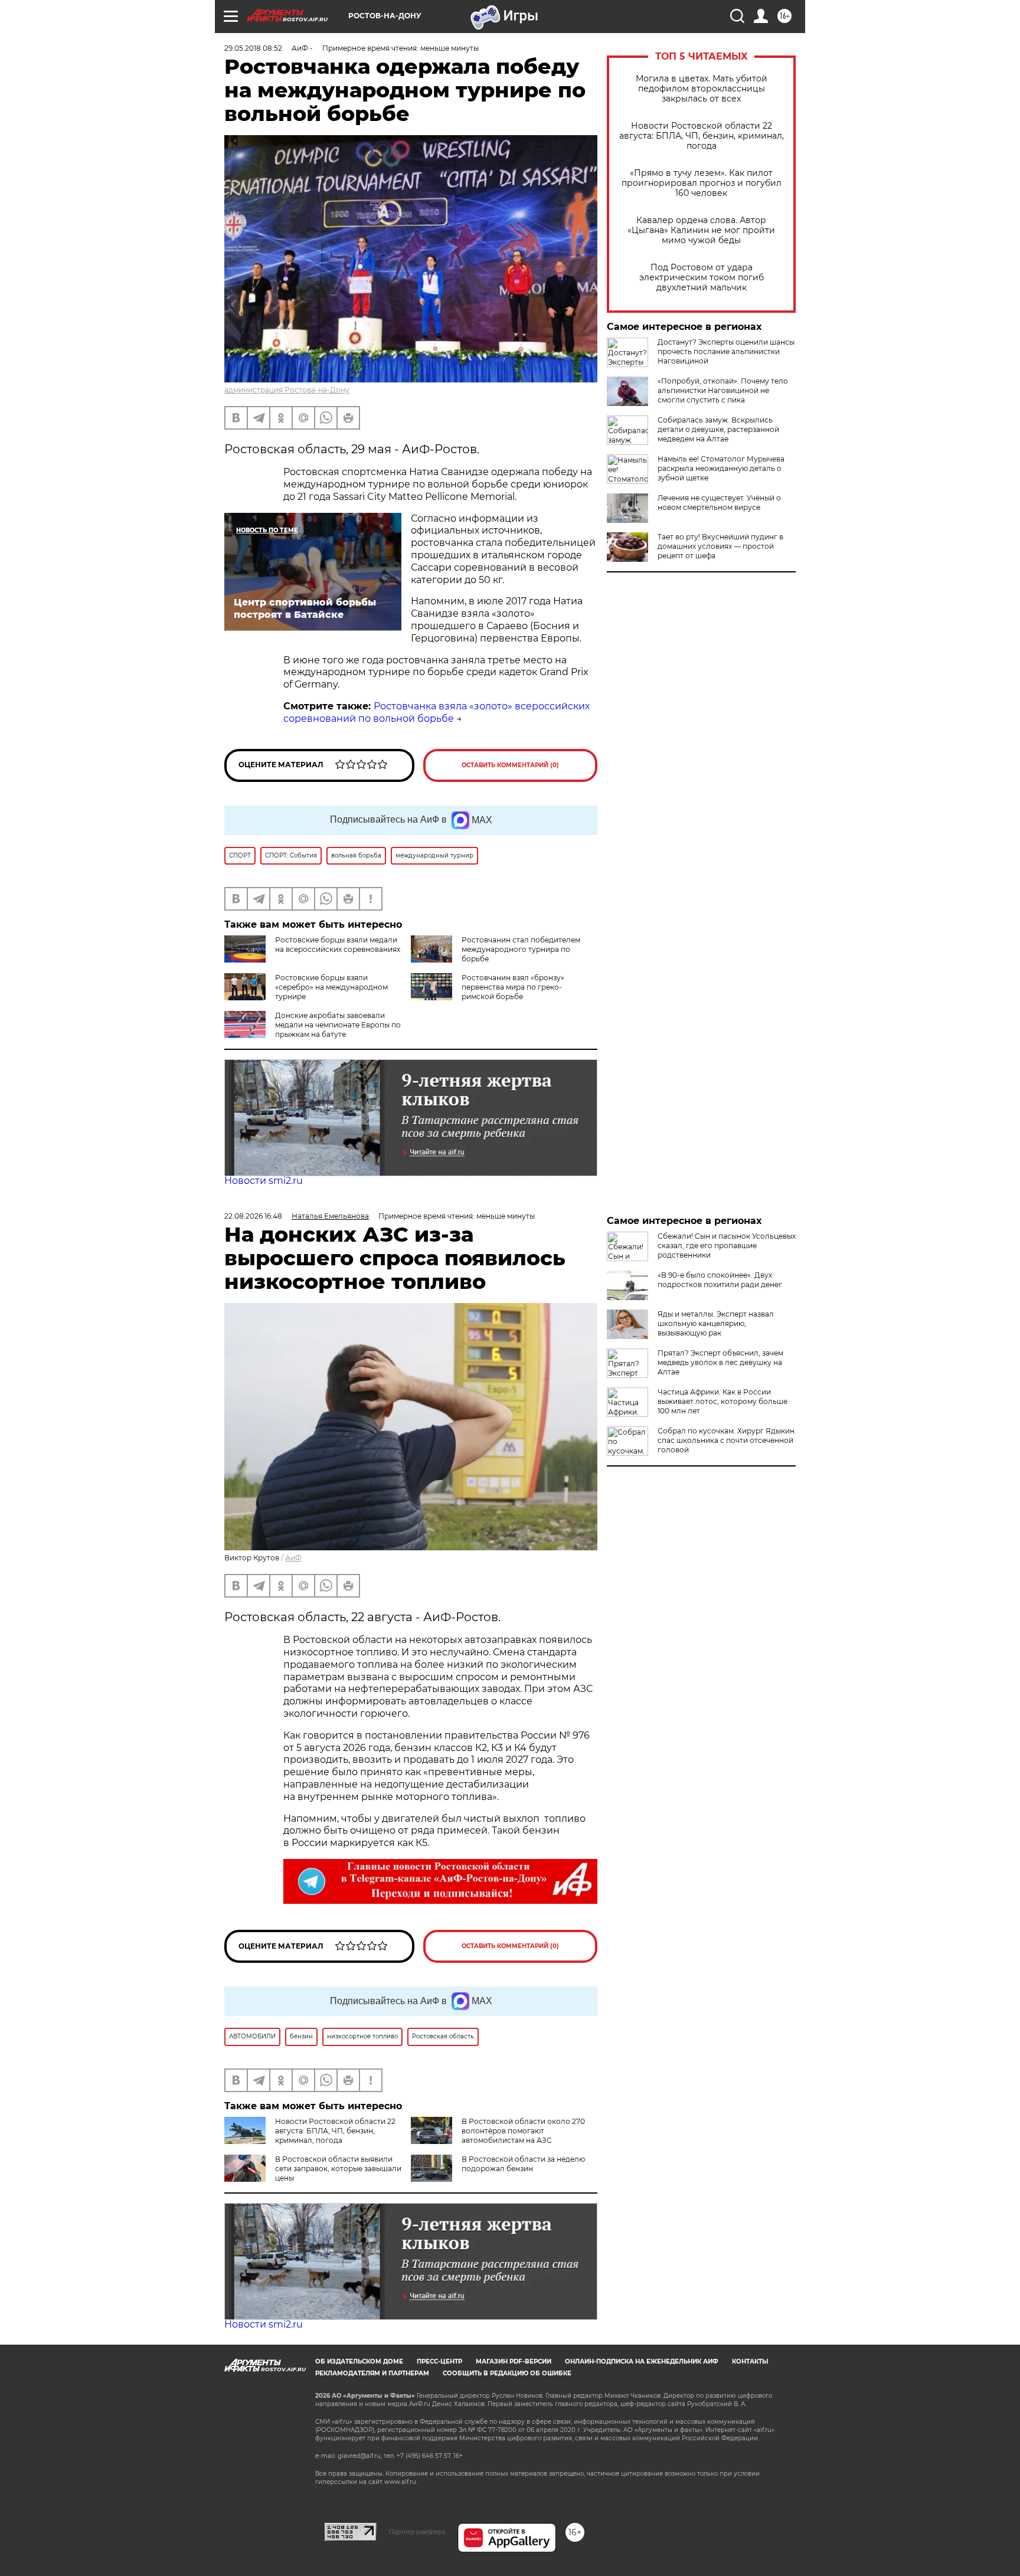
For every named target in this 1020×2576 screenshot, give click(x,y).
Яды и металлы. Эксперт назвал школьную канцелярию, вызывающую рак (716, 1323)
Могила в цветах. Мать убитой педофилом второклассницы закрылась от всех (702, 89)
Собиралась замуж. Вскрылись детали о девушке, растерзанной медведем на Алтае (718, 429)
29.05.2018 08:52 (253, 48)
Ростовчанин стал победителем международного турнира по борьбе (521, 949)
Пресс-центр (439, 2361)
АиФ (293, 1558)
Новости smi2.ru (264, 1181)
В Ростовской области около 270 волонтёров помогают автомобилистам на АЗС (523, 2131)
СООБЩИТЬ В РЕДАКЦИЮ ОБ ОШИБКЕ (507, 2373)
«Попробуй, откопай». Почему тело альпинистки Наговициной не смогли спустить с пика (723, 390)
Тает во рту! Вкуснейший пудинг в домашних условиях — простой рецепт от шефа (720, 546)
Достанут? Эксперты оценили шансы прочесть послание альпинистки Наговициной (726, 351)
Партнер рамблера (417, 2532)
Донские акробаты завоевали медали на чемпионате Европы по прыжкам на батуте (338, 1025)
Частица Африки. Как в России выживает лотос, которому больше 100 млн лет (722, 1401)
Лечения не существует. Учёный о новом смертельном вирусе (719, 503)
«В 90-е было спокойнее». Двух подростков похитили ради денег (720, 1280)
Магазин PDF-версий (514, 2361)
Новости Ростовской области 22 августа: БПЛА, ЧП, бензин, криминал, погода (702, 136)
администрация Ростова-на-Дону (287, 390)
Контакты (750, 2361)
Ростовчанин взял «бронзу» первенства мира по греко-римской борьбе (513, 987)
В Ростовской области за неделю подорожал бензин (523, 2164)
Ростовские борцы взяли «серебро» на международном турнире (331, 987)
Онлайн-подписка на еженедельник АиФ (642, 2361)
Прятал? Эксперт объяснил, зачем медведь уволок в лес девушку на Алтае (720, 1362)
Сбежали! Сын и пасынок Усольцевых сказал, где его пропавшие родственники (727, 1246)
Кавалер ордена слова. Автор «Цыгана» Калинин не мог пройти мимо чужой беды (701, 230)
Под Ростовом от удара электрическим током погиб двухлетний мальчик (702, 278)
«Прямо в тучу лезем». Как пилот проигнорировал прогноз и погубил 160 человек (702, 183)
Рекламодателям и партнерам (372, 2373)
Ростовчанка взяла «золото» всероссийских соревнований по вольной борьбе (437, 712)
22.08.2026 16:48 (253, 1216)
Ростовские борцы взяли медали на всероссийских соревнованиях (338, 945)
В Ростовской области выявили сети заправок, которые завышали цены (338, 2169)
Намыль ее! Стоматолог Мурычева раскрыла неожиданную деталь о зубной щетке (721, 468)
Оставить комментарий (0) (510, 765)
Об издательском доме (359, 2361)
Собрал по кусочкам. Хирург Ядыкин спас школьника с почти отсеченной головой (726, 1440)
